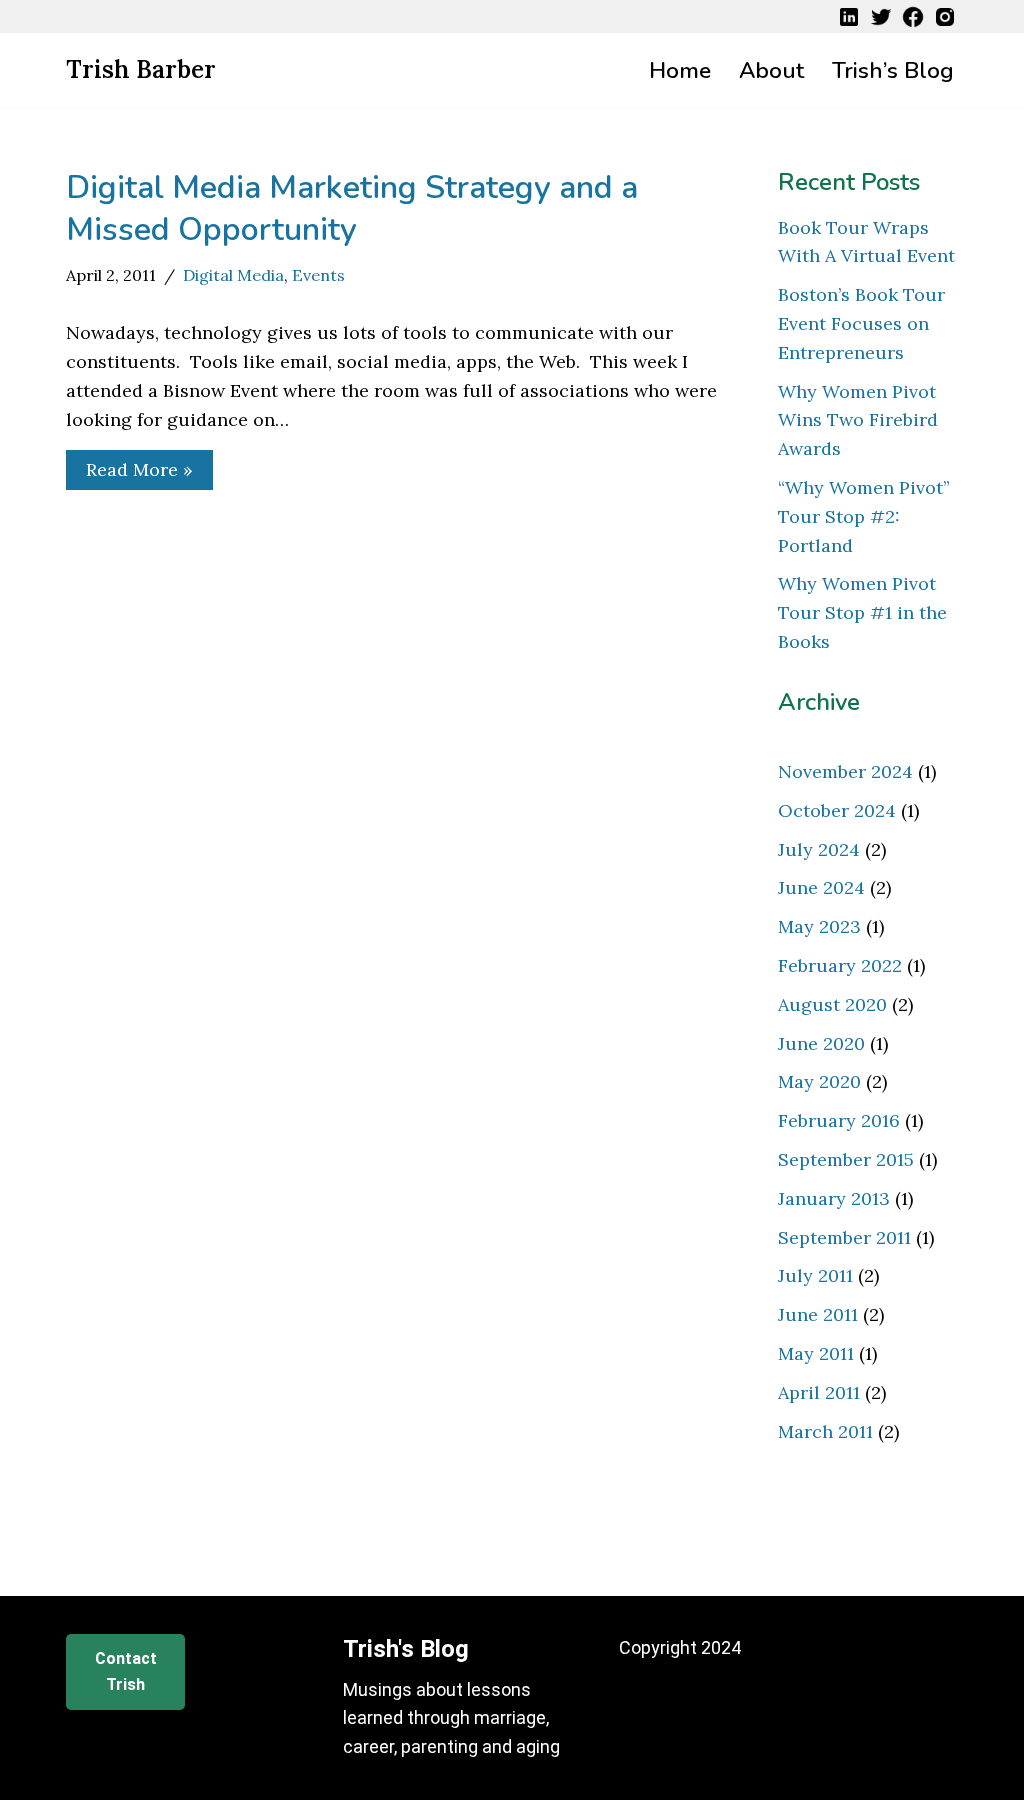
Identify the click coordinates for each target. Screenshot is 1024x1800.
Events (318, 275)
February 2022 (840, 965)
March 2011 (825, 1431)
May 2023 (819, 926)
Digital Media (233, 275)
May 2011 (816, 1353)
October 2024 (837, 810)
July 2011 (815, 1275)
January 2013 (834, 1198)
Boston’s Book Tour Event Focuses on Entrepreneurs (861, 323)
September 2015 (846, 1159)
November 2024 (845, 771)
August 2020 (832, 1004)
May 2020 (819, 1081)
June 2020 (821, 1043)
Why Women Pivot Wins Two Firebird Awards (858, 420)
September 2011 (844, 1237)
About (771, 70)
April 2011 (819, 1392)
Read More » (129, 474)
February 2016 (839, 1120)
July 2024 (819, 849)
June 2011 (818, 1314)
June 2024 (821, 887)
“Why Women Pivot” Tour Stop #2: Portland (864, 516)
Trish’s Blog (893, 70)
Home (680, 70)
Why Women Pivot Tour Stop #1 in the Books (862, 612)
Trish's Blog (406, 1649)
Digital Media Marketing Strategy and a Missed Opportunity (352, 208)
